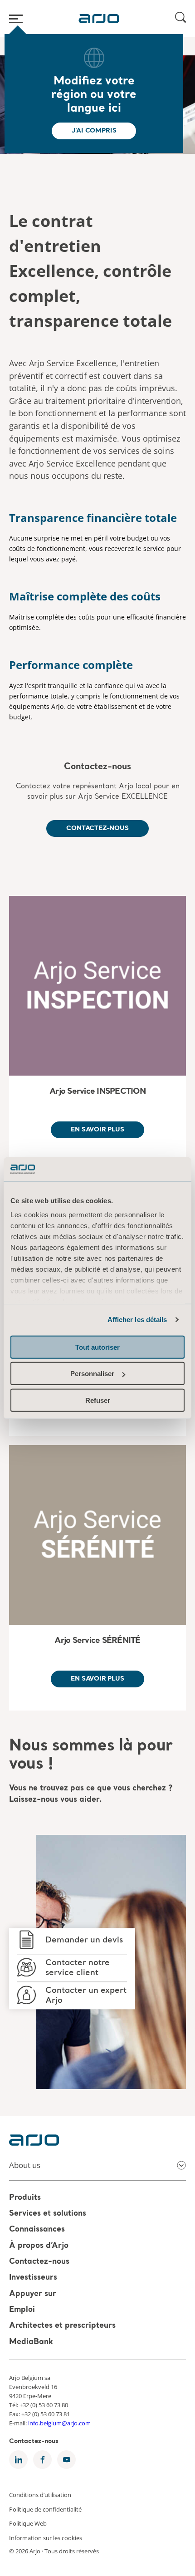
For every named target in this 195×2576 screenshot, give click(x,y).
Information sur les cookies (46, 2537)
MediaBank (31, 2342)
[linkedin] (18, 2460)
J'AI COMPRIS (94, 131)
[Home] (99, 19)
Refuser (98, 1400)
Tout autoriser (97, 1347)
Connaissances (37, 2230)
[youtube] (66, 2460)
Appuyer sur (33, 2294)
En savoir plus (97, 1130)
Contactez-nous (97, 767)
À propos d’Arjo (39, 2246)
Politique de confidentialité (45, 2509)
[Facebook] (42, 2460)
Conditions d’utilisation (40, 2495)
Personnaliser (92, 1374)
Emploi (22, 2310)
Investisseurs (33, 2278)
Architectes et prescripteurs (62, 2326)
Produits (25, 2198)
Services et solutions (48, 2214)
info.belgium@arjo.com (59, 2423)
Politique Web (28, 2523)
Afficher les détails (137, 1320)
